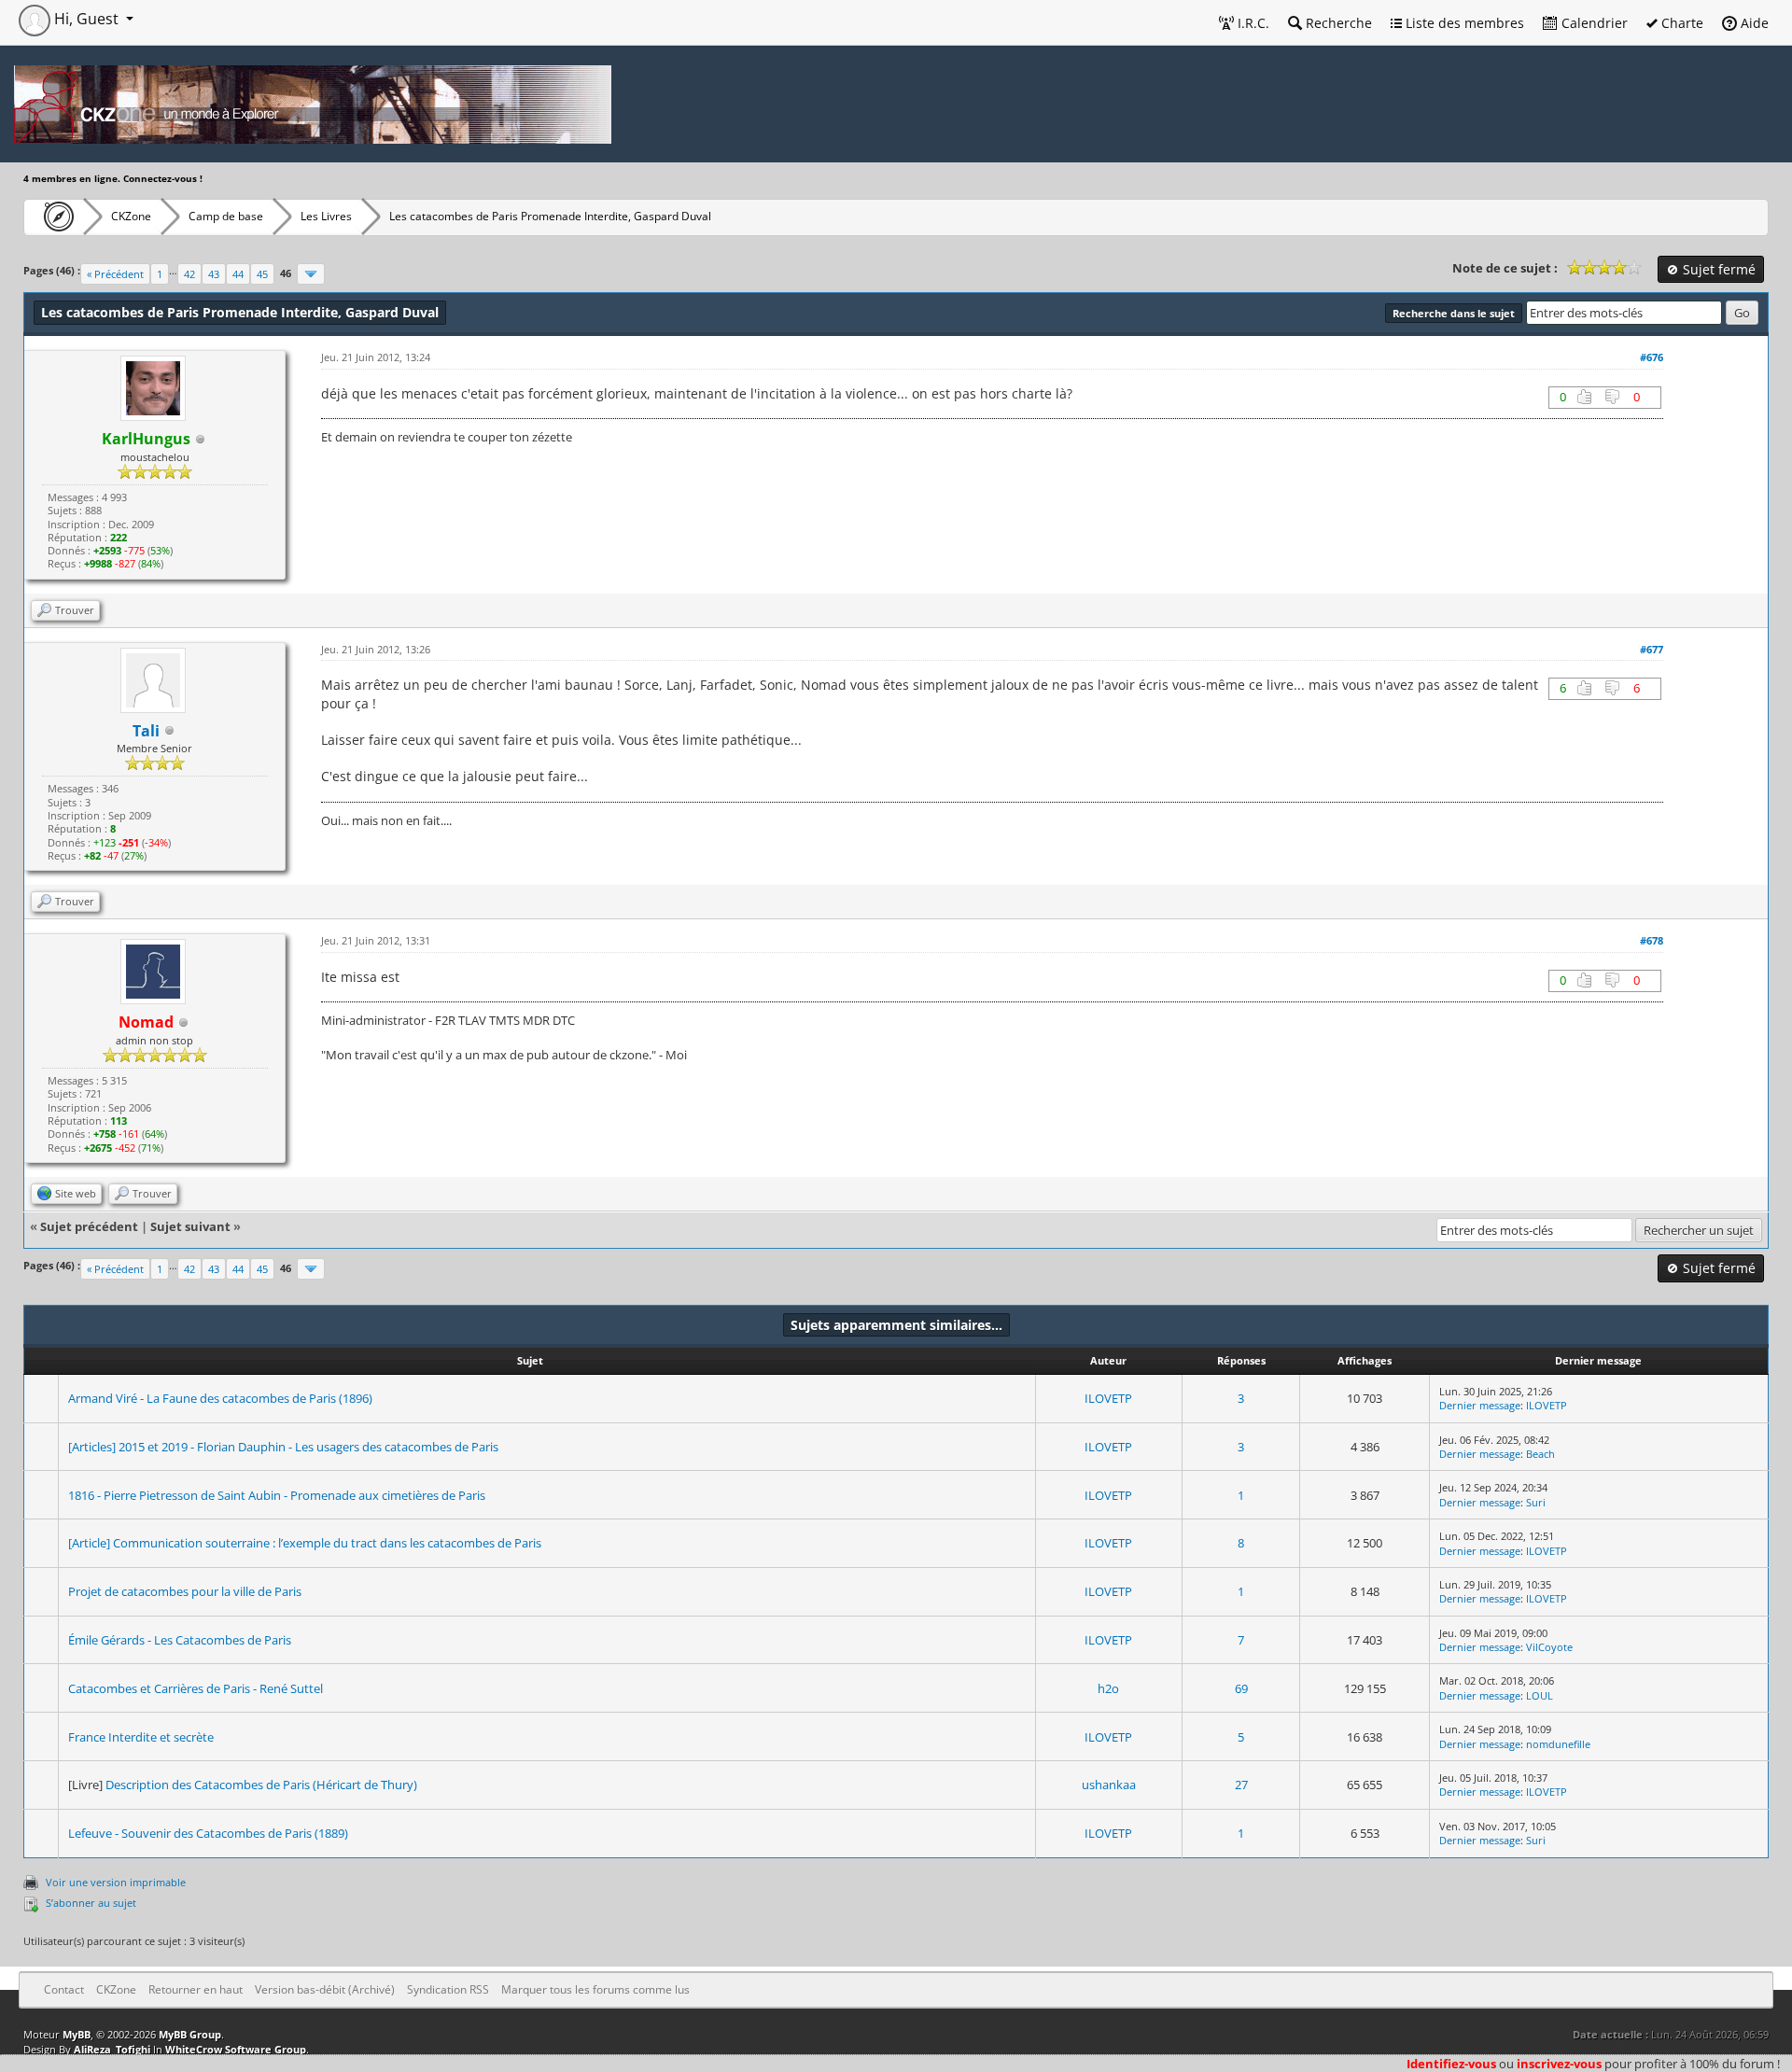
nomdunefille (1558, 1744)
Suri (1536, 1502)
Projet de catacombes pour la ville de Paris (185, 1591)
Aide (1753, 23)
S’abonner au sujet (91, 1903)
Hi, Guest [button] (86, 19)
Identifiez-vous (1451, 2064)
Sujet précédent (89, 1226)
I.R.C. (1252, 23)
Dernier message (1480, 1405)
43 (214, 274)
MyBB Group (190, 2034)
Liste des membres (1463, 23)
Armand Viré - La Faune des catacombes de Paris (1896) (220, 1398)
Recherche (1337, 23)
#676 (1652, 357)
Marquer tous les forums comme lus (595, 1989)
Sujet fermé (1717, 269)
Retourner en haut (196, 1989)
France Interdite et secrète (141, 1737)
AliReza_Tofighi (112, 2049)
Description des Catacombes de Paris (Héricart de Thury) (261, 1785)
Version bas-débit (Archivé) (325, 1989)
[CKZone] (54, 217)
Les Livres (326, 216)
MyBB (77, 2034)
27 (1241, 1785)
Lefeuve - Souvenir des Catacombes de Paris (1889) (208, 1833)
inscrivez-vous (1559, 2064)
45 (262, 274)
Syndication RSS (448, 1989)
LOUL (1540, 1695)
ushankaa (1109, 1785)
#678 (1652, 940)
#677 (1652, 649)
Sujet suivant (190, 1226)
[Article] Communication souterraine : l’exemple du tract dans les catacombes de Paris (305, 1543)
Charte (1680, 23)
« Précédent (115, 274)
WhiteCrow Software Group (236, 2049)
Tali (146, 731)
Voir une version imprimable (116, 1882)
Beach (1540, 1454)
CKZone (131, 216)
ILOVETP (1108, 1398)
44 (238, 274)
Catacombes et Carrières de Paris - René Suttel (196, 1688)
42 (189, 274)
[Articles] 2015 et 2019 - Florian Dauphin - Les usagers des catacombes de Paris (283, 1447)
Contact (64, 1989)
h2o (1108, 1688)
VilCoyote (1549, 1647)
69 (1241, 1688)
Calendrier (1593, 23)
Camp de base (226, 216)
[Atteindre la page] (311, 274)
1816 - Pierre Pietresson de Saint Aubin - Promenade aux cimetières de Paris (277, 1495)
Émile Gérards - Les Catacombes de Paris (180, 1640)
